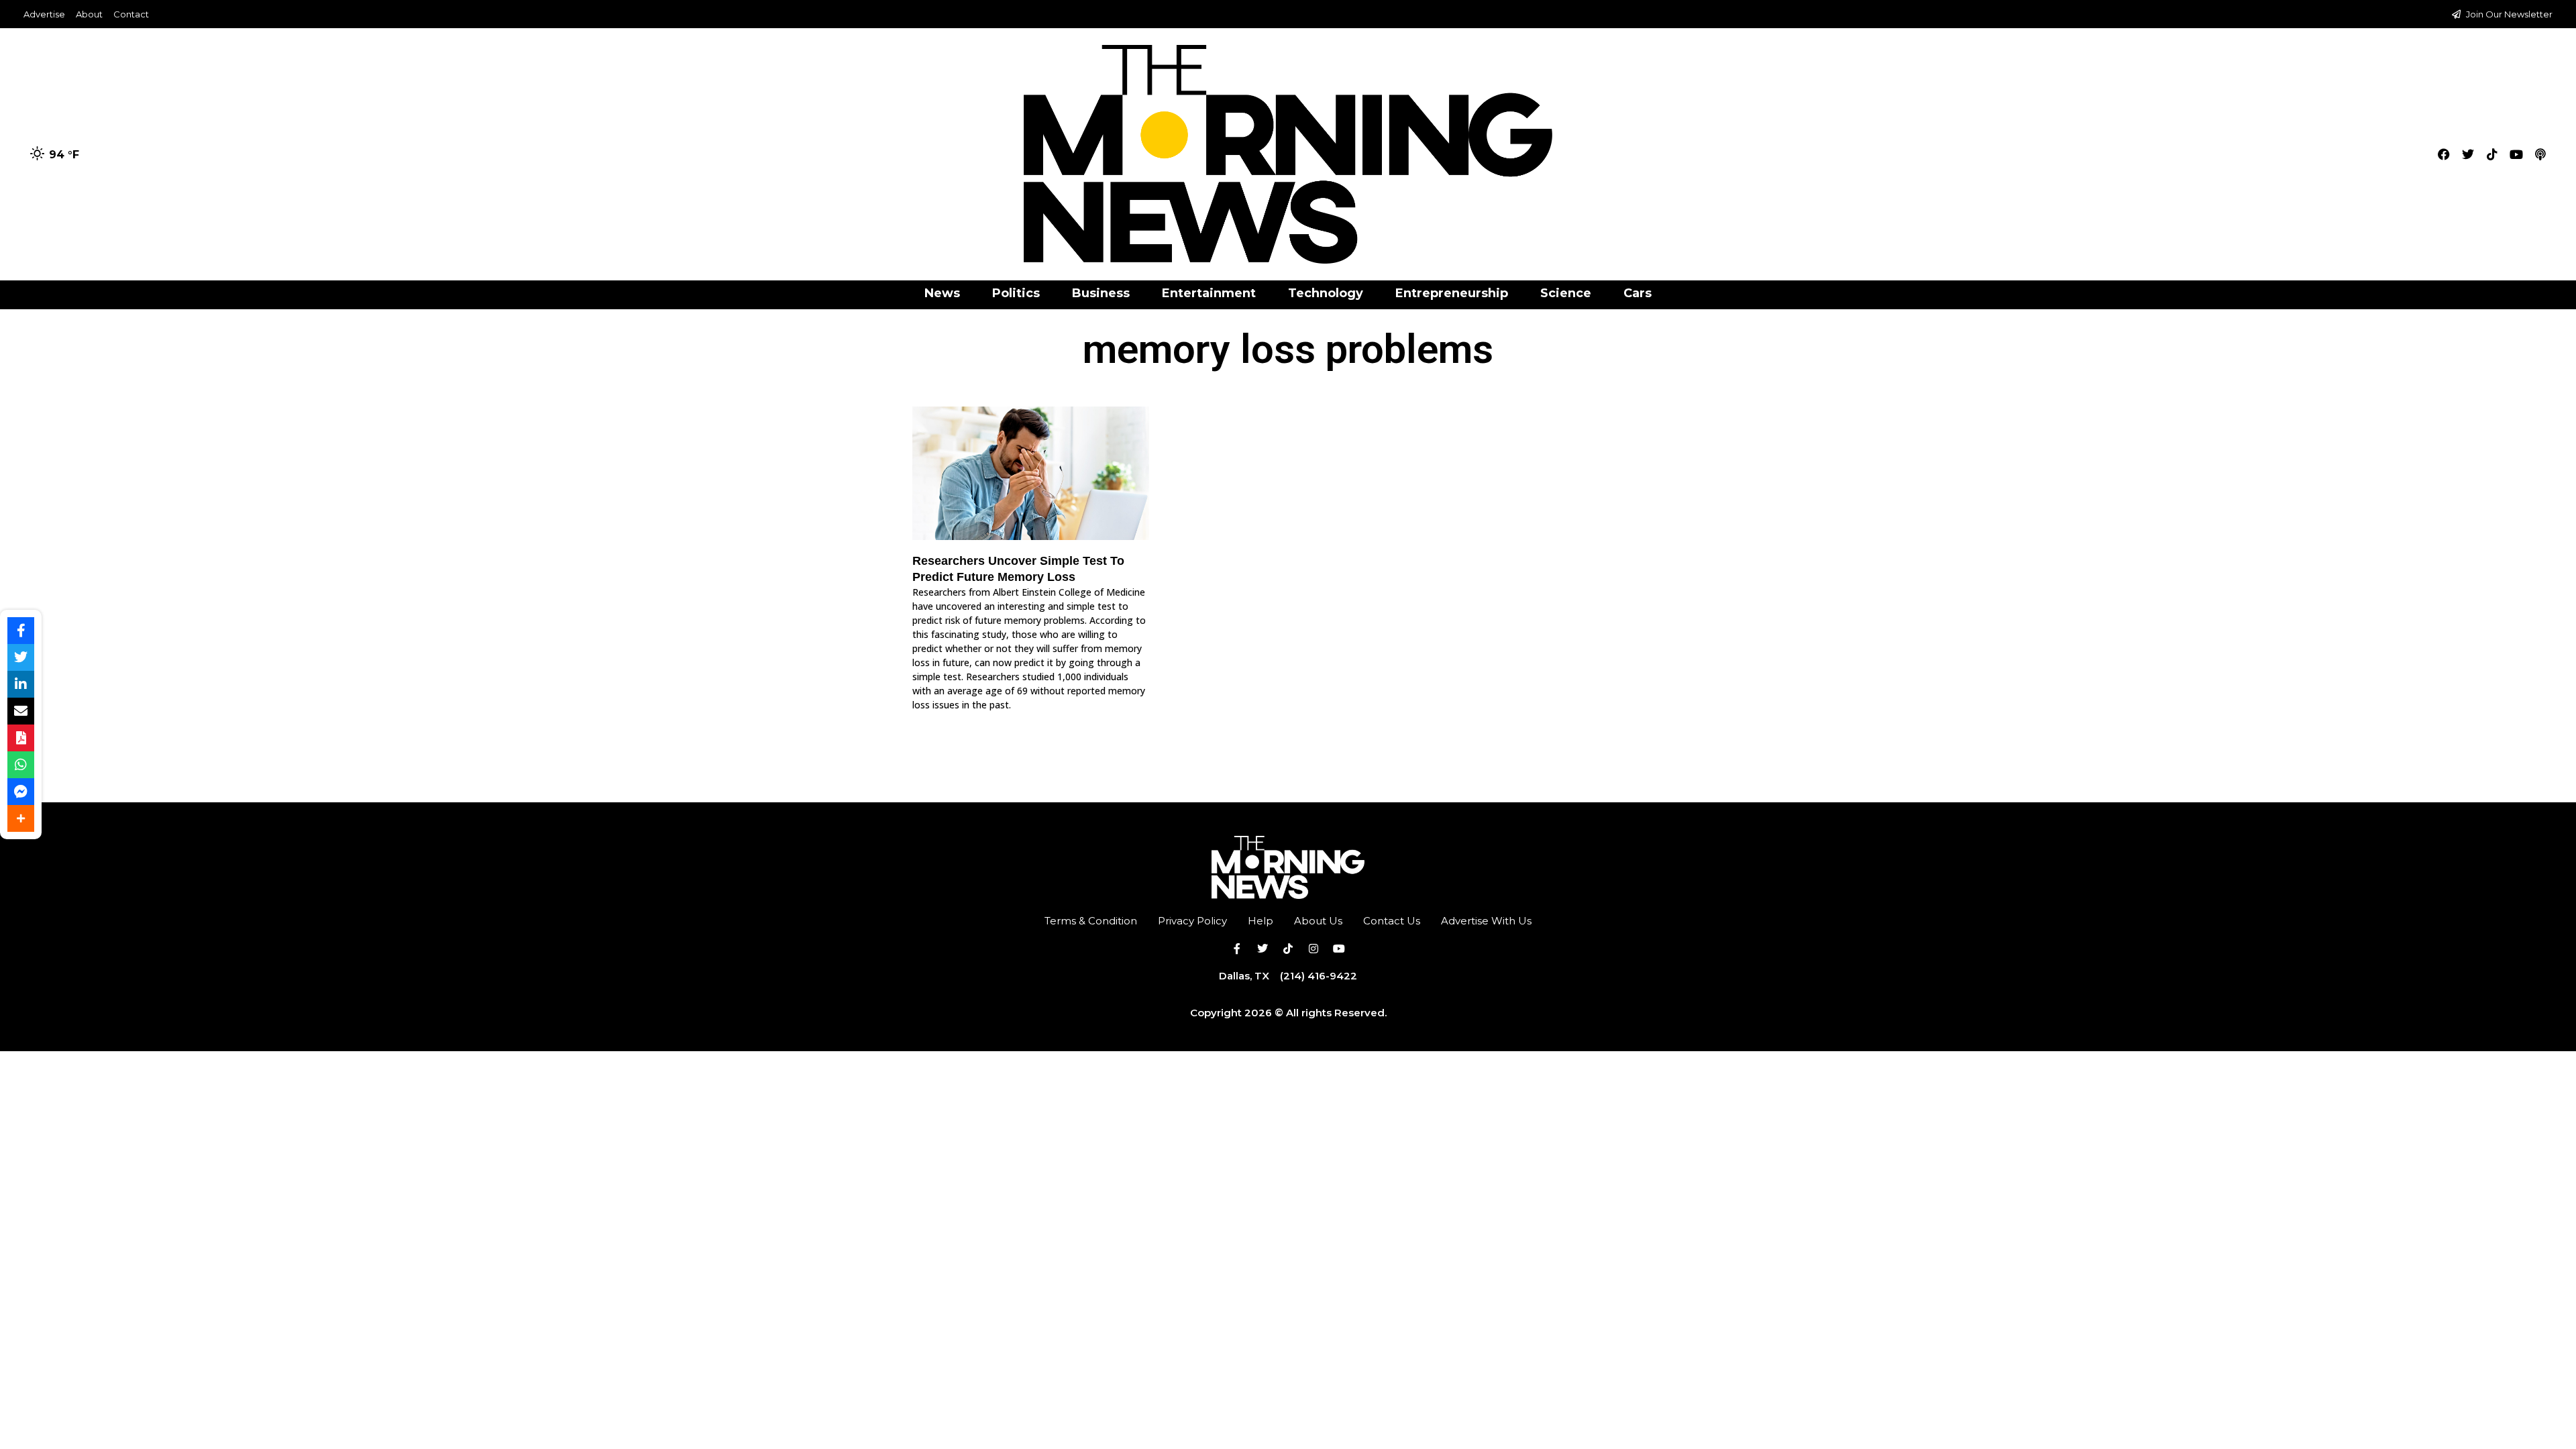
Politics (1016, 293)
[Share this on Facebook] (21, 631)
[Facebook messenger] (21, 792)
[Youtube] (2516, 154)
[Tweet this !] (21, 657)
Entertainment (1209, 293)
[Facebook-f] (1237, 949)
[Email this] (21, 711)
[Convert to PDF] (21, 738)
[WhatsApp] (21, 765)
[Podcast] (2540, 154)
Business (1101, 293)
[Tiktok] (2492, 154)
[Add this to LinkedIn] (21, 684)
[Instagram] (1313, 949)
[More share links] (21, 818)
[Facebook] (2444, 154)
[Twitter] (2468, 154)
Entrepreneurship (1452, 293)
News (942, 293)
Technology (1326, 293)
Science (1566, 293)
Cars (1638, 293)
